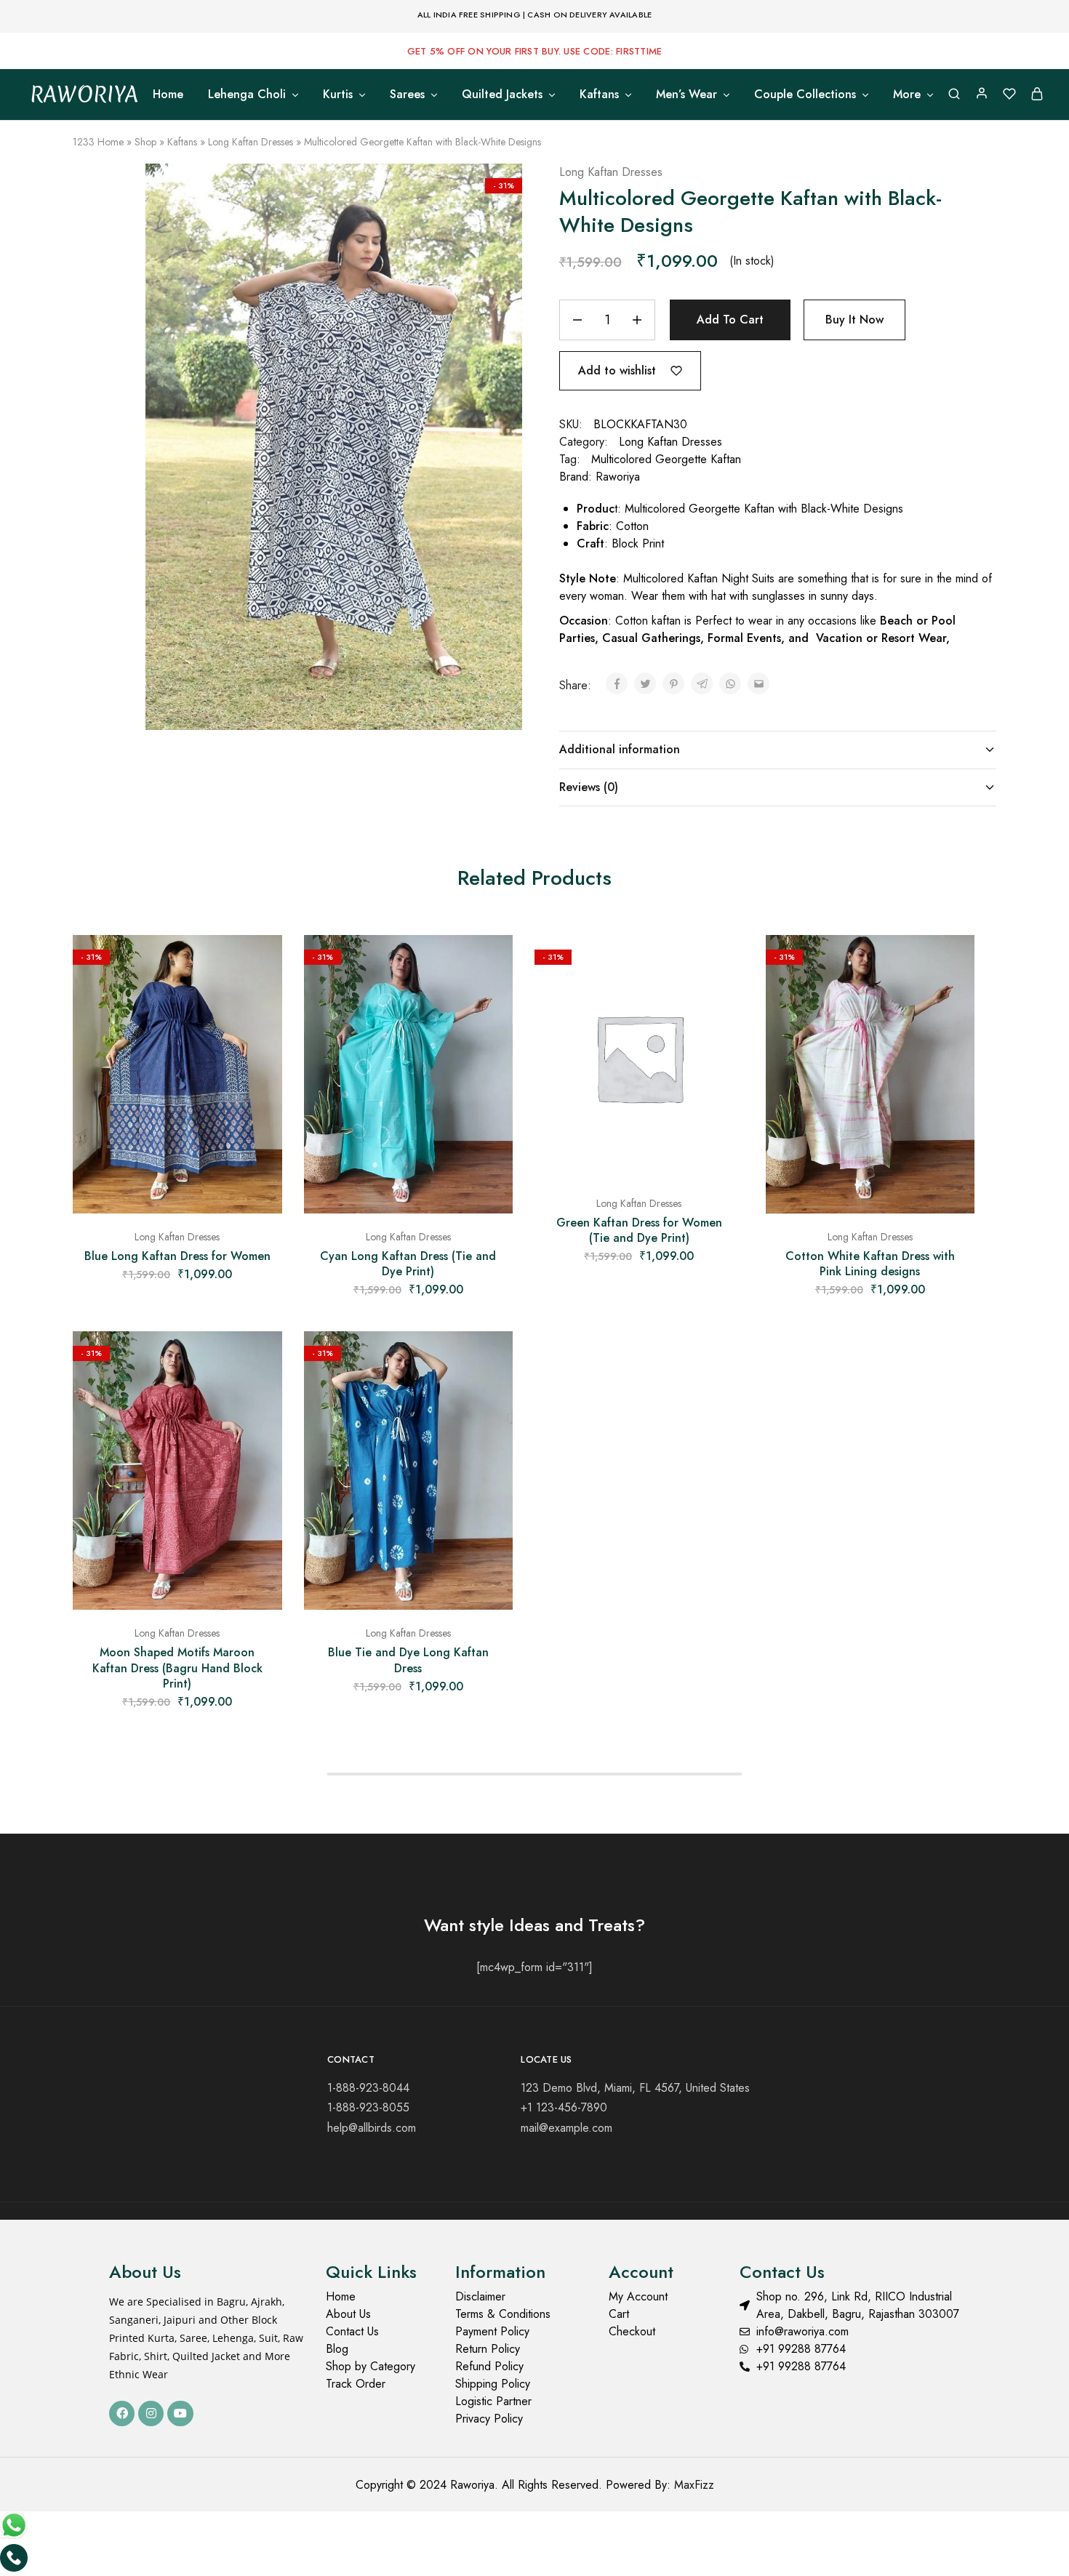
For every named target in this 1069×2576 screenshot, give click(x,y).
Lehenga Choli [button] (247, 95)
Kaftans (182, 142)
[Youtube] (180, 2414)
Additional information (620, 749)
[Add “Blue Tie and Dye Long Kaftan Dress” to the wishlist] (491, 1360)
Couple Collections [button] (805, 95)
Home (168, 95)
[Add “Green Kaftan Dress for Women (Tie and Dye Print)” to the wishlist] (722, 964)
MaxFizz (694, 2485)
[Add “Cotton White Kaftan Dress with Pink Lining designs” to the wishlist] (953, 964)
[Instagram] (151, 2414)
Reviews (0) (589, 787)
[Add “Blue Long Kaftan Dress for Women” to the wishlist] (260, 964)
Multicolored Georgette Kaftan (666, 459)
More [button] (907, 95)
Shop (145, 142)
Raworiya (618, 477)
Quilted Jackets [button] (502, 95)
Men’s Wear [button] (686, 95)
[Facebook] (122, 2414)
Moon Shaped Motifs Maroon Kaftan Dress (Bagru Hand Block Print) (177, 1668)
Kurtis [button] (338, 95)
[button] (177, 1206)
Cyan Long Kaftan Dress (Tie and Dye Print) (408, 1264)
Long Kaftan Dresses (251, 142)
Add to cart (730, 320)
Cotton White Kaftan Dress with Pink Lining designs (870, 1264)
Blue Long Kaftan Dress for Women (177, 1256)
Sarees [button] (407, 95)
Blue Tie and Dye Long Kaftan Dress (408, 1660)
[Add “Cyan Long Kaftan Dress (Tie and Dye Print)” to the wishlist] (491, 964)
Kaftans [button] (599, 95)
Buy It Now (854, 320)
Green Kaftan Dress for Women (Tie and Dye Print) (639, 1230)
